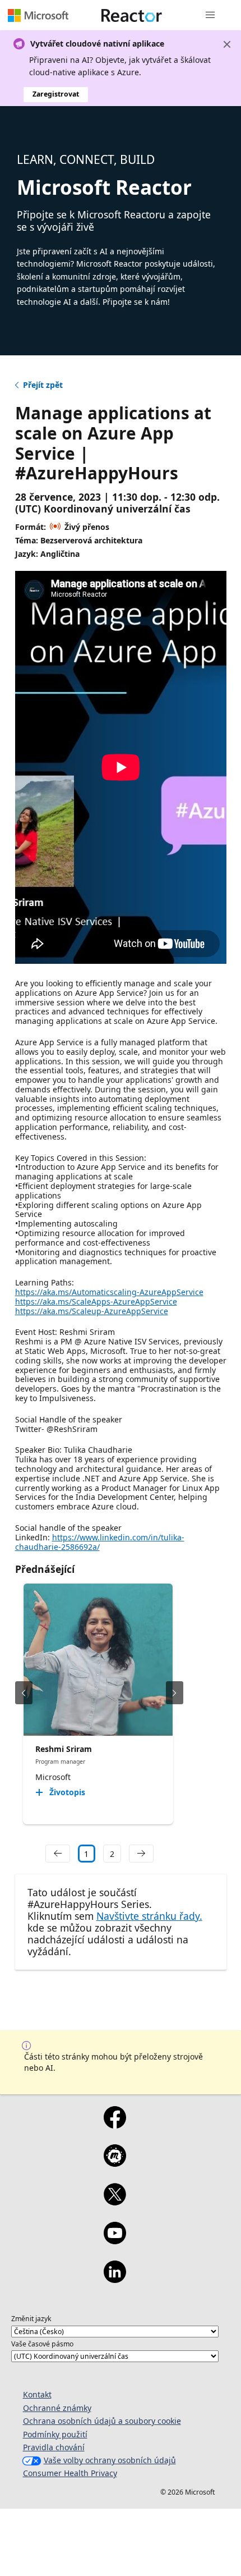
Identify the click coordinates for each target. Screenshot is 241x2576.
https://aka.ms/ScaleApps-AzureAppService (96, 1301)
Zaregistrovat (56, 94)
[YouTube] (115, 2240)
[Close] (227, 44)
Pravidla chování (54, 2447)
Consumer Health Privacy (70, 2473)
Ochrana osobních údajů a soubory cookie (102, 2421)
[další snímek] (175, 1693)
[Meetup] (115, 2163)
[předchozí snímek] (24, 1693)
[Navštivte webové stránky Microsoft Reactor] (132, 15)
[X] (115, 2202)
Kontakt (37, 2394)
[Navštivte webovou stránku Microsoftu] (38, 15)
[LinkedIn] (115, 2279)
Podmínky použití (55, 2434)
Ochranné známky (57, 2408)
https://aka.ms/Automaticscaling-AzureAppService (109, 1292)
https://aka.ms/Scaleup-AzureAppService (92, 1311)
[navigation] (58, 1854)
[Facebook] (115, 2125)
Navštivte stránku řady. (149, 1916)
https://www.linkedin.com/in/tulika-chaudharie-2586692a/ (100, 1542)
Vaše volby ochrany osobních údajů (110, 2460)
